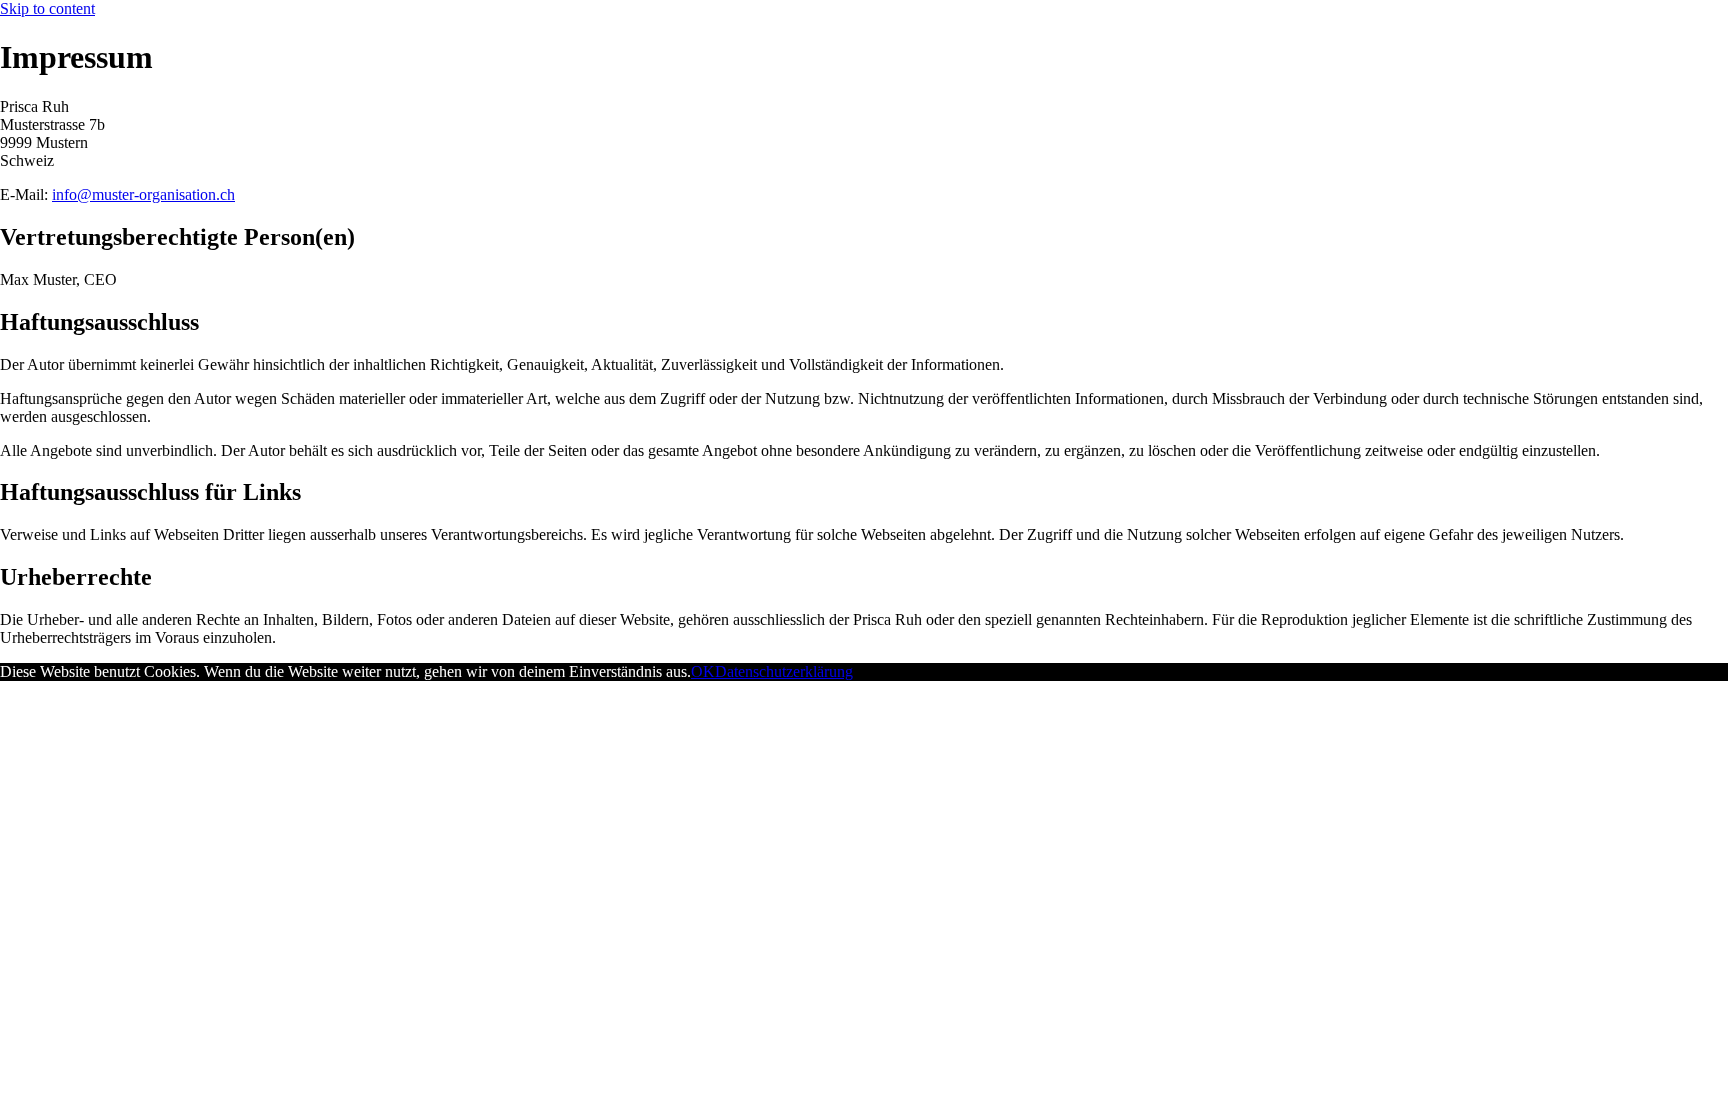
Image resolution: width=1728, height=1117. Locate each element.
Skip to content (47, 8)
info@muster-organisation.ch (143, 194)
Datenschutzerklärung (784, 671)
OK (703, 671)
